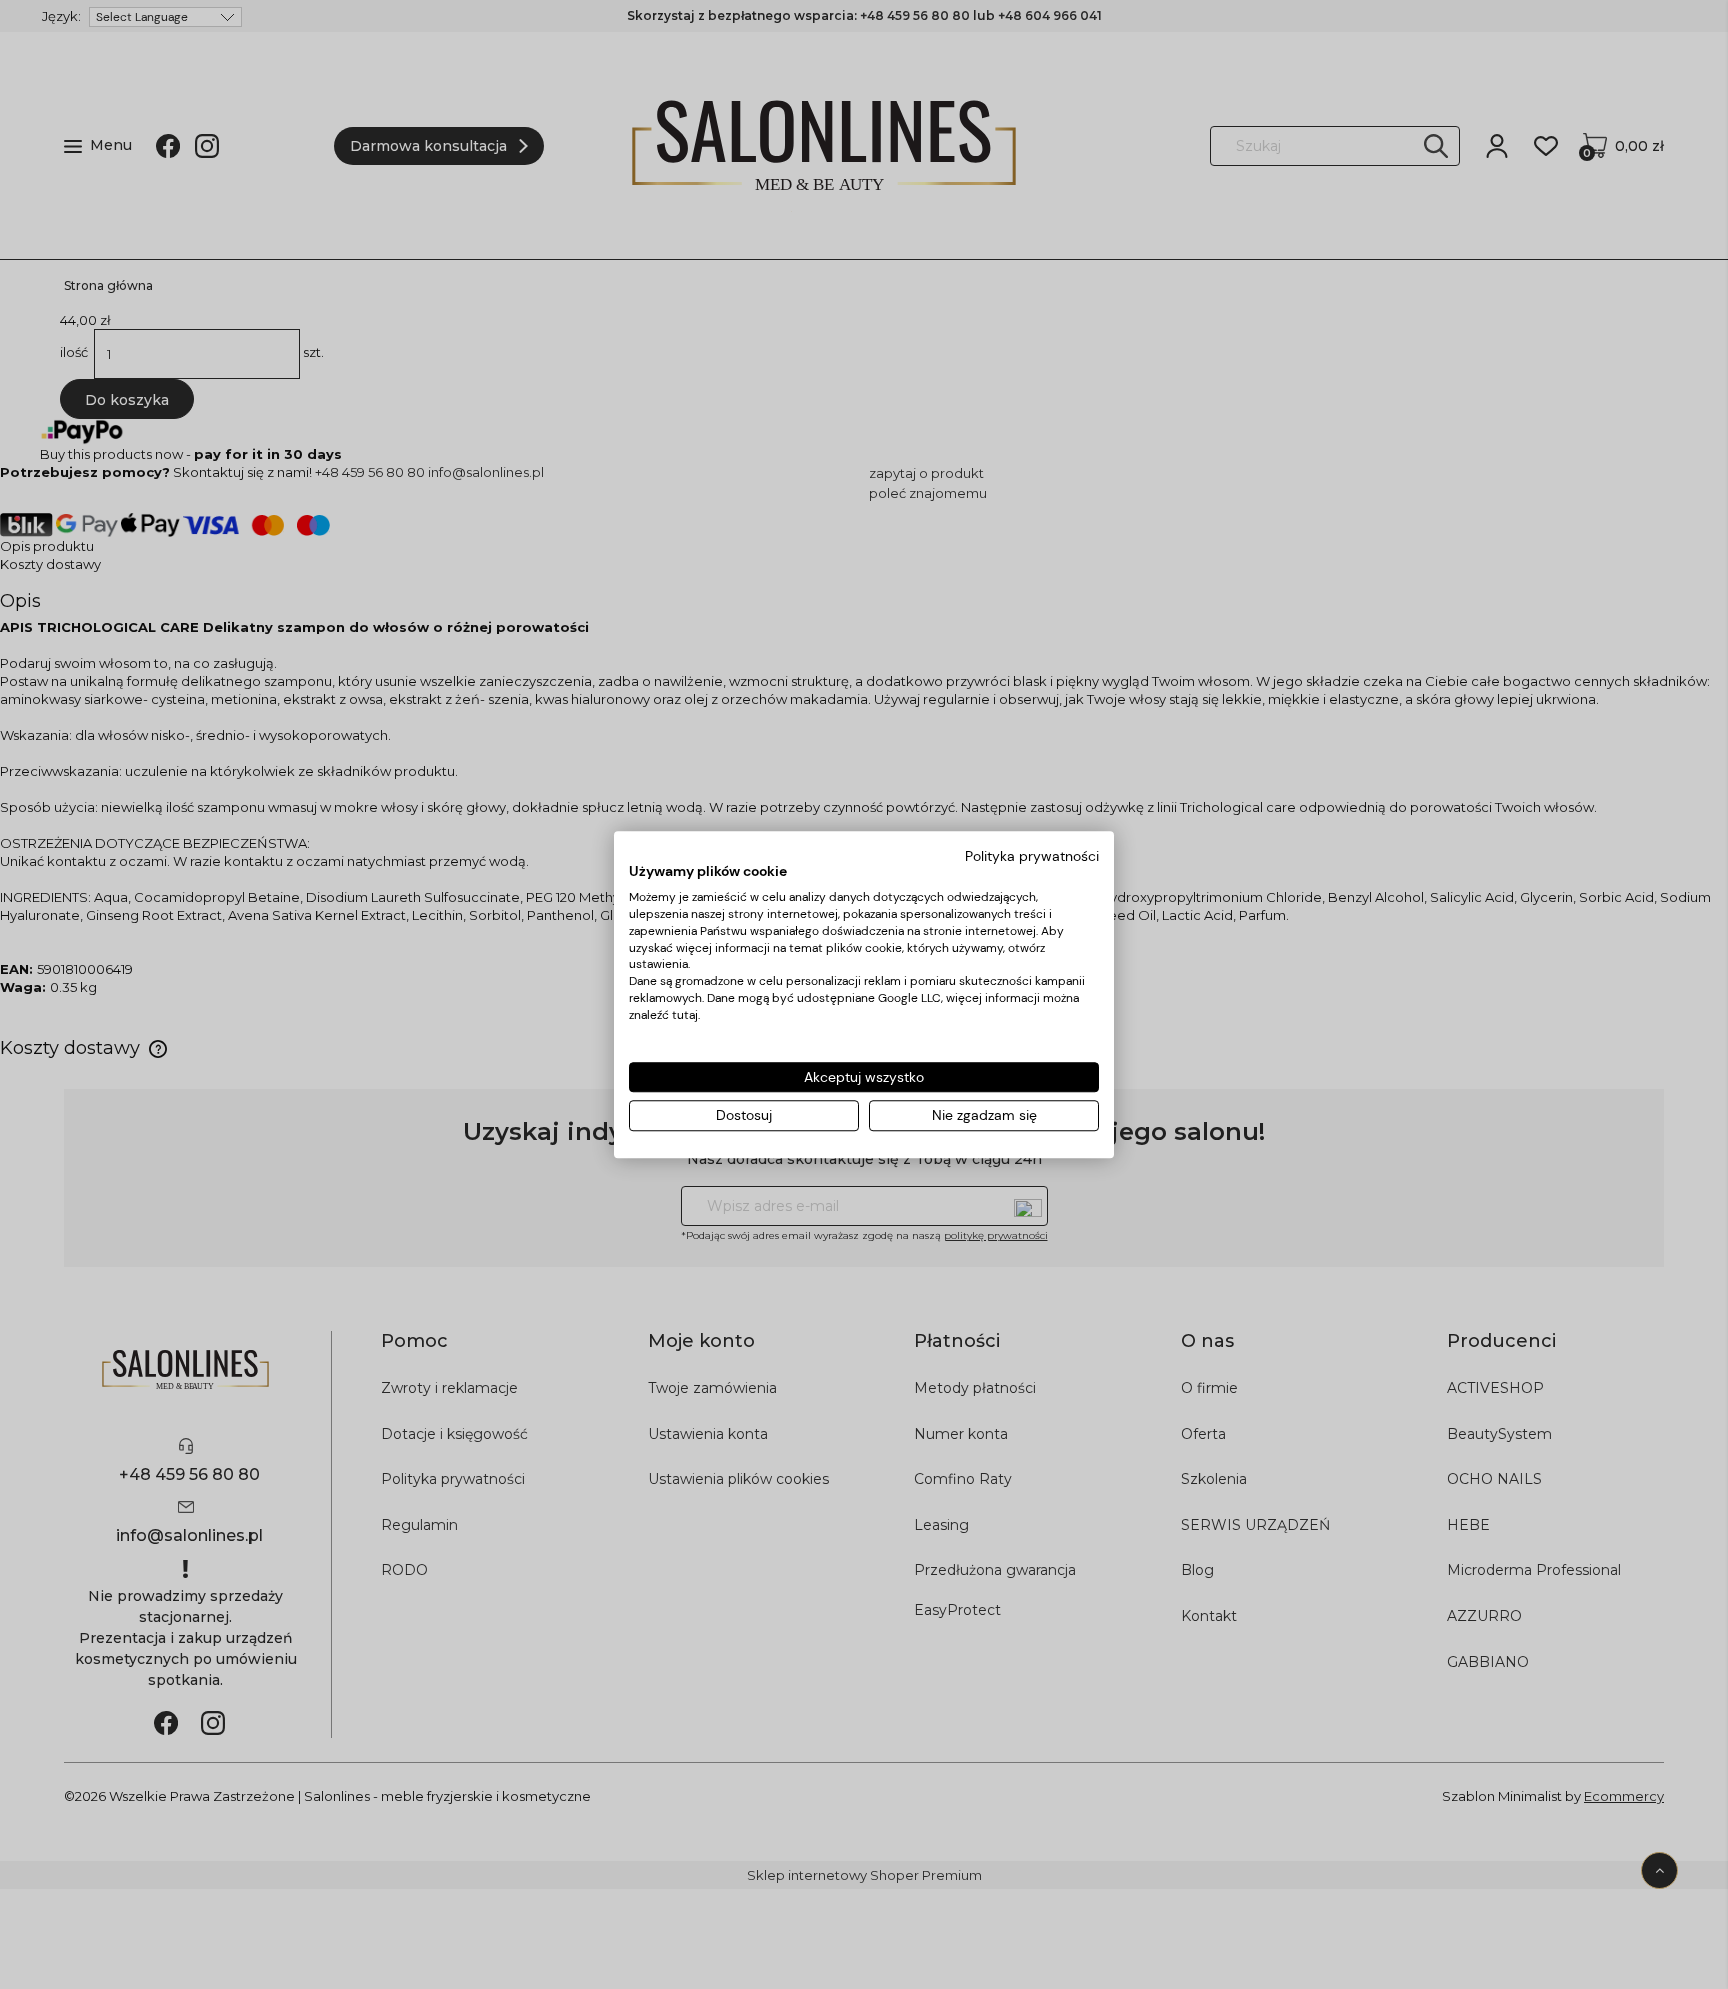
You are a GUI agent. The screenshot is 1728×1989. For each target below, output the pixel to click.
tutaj (685, 1015)
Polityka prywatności (1032, 856)
